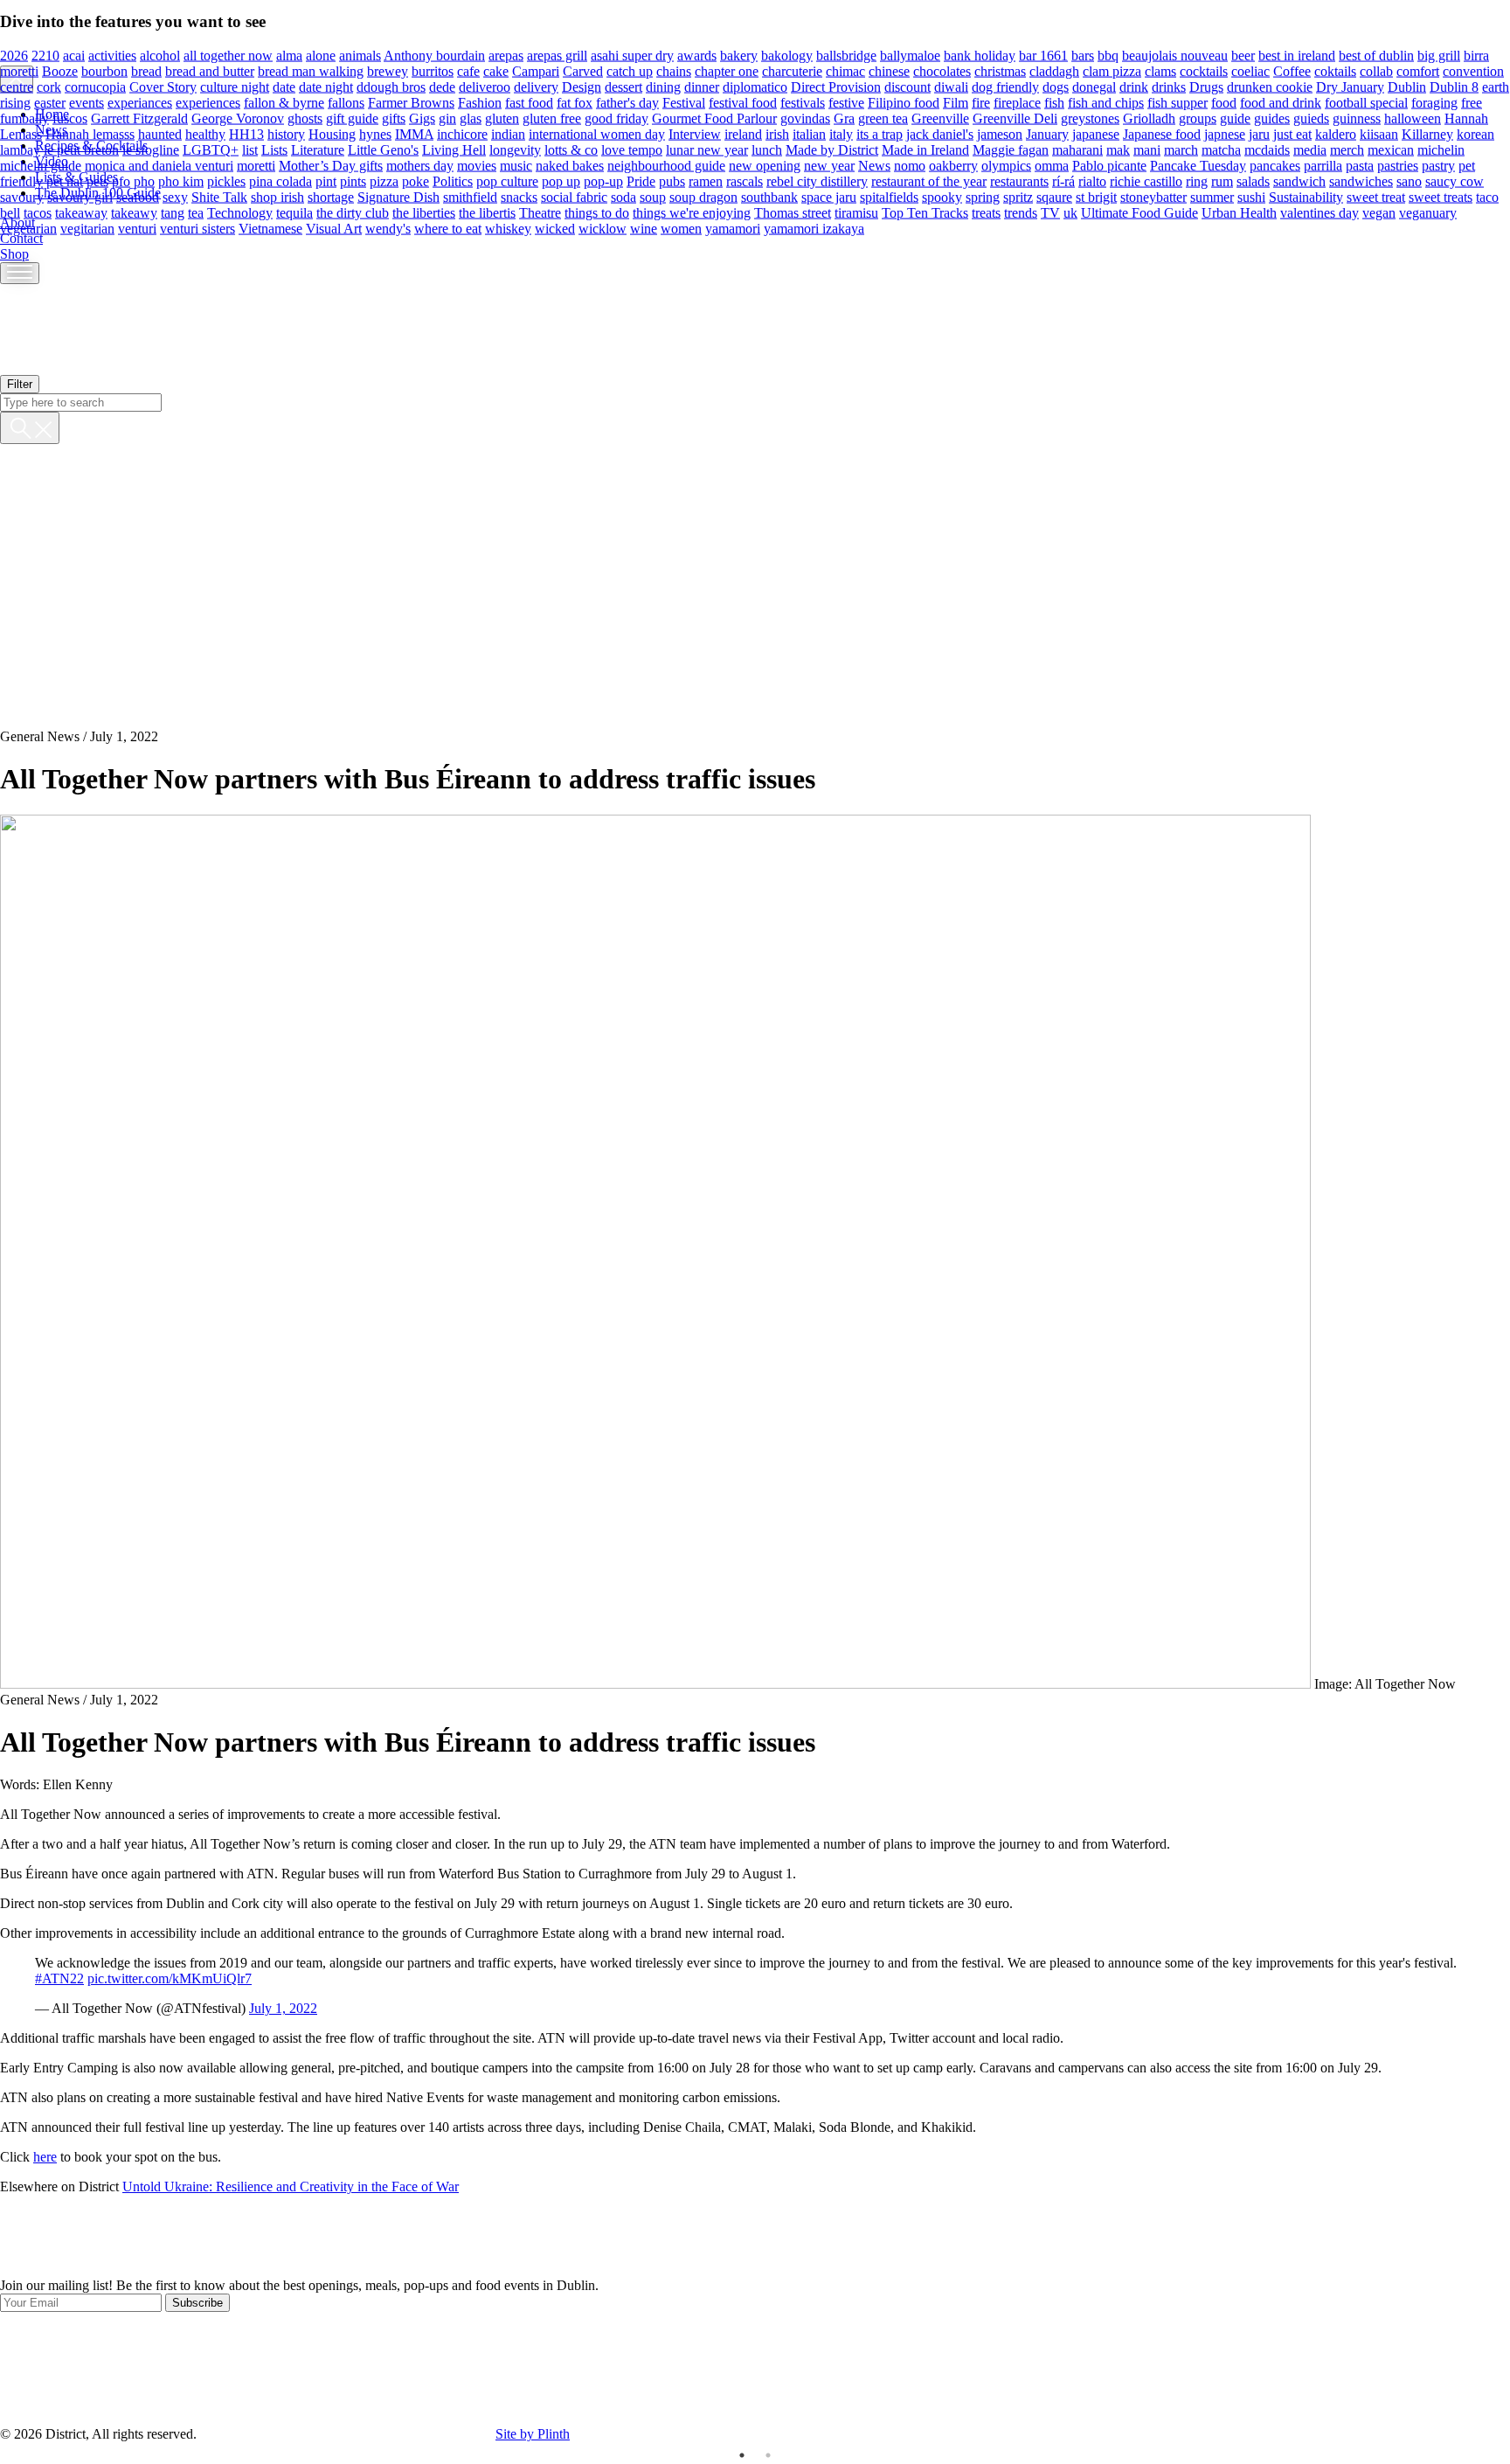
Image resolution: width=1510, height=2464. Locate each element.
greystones (1090, 118)
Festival (684, 102)
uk (1070, 212)
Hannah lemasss (90, 133)
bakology (787, 55)
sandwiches (1361, 180)
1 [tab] (742, 2455)
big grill (1439, 55)
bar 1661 (1043, 55)
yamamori (733, 228)
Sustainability (1306, 196)
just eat (1292, 133)
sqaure (1054, 196)
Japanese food (1162, 133)
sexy (175, 196)
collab (1376, 70)
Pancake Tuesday (1198, 165)
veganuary (1428, 212)
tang (173, 212)
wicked (555, 228)
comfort (1418, 70)
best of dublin (1376, 55)
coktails (1335, 70)
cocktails (1204, 70)
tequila (294, 212)
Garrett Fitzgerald (139, 118)
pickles (226, 180)
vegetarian (28, 228)
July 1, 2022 (283, 2008)
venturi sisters (197, 228)
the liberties (424, 212)
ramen (706, 180)
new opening (765, 165)
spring (983, 196)
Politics (453, 180)
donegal (1094, 86)
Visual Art (334, 228)
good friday (616, 118)
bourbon (104, 70)
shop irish (277, 196)
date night (326, 86)
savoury (22, 196)
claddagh (1054, 70)
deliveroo (485, 86)
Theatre (540, 212)
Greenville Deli (1015, 118)
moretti (256, 165)
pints (353, 180)
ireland (743, 133)
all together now (228, 55)
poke (416, 180)
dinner (702, 86)
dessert (623, 86)
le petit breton (81, 149)
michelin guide (41, 165)
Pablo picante (1109, 165)
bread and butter (210, 70)
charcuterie (792, 70)
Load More (755, 2237)
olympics (1006, 165)
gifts (394, 118)
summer (1212, 196)
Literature (318, 149)
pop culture (507, 180)
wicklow (603, 228)
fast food (529, 102)
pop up (561, 180)
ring (1197, 180)
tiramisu (856, 212)
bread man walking (311, 70)
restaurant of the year (929, 180)
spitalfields (889, 196)
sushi (1251, 196)
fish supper (1178, 102)
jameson (1000, 133)
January (1047, 133)
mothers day (420, 165)
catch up (630, 70)
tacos (38, 212)
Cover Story (163, 86)
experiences (208, 102)
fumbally (24, 118)
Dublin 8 (1454, 86)
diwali (951, 86)
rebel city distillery (817, 180)
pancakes (1275, 165)
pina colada (281, 180)
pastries (1398, 165)
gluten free (552, 118)
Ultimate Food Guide (1139, 212)
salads (1253, 180)
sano (1409, 180)
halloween (1413, 118)
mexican (1391, 149)
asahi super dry (632, 55)
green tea (883, 118)
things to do (597, 212)
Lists (274, 149)
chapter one (727, 70)
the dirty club (353, 212)
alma (289, 55)
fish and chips (1106, 102)
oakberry (953, 165)
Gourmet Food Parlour (714, 118)
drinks (1169, 86)
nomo (910, 165)
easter (50, 102)
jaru (1259, 133)
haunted (160, 133)
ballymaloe (910, 55)
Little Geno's (383, 149)
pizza (384, 180)
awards (697, 55)
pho (144, 180)
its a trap (880, 133)
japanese (1096, 133)
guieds (1311, 118)
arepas (506, 55)
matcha (1221, 149)
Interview (695, 133)
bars (1083, 55)
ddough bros (391, 86)
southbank (769, 196)
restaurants (1019, 180)
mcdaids (1267, 149)
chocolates (942, 70)
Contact (21, 238)
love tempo (632, 149)
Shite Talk (219, 196)
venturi (137, 228)
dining (663, 86)
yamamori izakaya (814, 228)
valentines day (1320, 212)
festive (846, 102)
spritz (1018, 196)
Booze (60, 70)
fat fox (575, 102)
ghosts (305, 118)
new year (829, 165)
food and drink (1281, 102)
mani (1147, 149)
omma (1052, 165)
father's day (627, 102)
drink (1134, 86)
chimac (845, 70)
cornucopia (95, 86)
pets (97, 180)
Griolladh (1149, 118)
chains (674, 70)
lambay (20, 149)
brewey (388, 70)
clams (1160, 70)
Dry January (1350, 86)
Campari (536, 70)
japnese (1225, 133)
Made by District (832, 149)
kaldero (1336, 133)
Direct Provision (836, 86)
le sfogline (151, 149)
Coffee (1292, 70)
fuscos (70, 118)
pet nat (65, 180)
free (1472, 102)
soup (653, 196)
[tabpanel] (755, 2295)
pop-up (603, 180)
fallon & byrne (284, 102)
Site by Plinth (533, 2434)
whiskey (508, 228)
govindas (805, 118)
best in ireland (1297, 55)
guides (1272, 118)
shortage (331, 196)
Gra (844, 118)
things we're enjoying (692, 212)
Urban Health (1239, 212)
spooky (942, 196)
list (250, 149)
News (874, 165)
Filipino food (904, 102)
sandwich (1299, 180)
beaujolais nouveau (1175, 55)
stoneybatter (1153, 196)
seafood (138, 196)
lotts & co (571, 149)
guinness (1357, 118)
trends (1021, 212)
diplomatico (755, 86)
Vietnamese (270, 228)
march (1181, 149)
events (87, 102)
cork (49, 86)
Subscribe (197, 2303)
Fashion (480, 102)
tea (196, 212)
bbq (1108, 55)
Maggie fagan (1011, 149)
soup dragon (703, 196)
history (286, 133)
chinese (889, 70)
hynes (375, 133)
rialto (1092, 180)
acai (74, 55)
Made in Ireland (925, 149)
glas (471, 118)
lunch (767, 149)
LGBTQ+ (211, 149)
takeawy (134, 212)
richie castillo (1146, 180)
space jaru (829, 196)
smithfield (470, 196)
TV (1050, 212)
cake (496, 70)
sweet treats (1441, 196)
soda (623, 196)
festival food (743, 102)
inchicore (462, 133)
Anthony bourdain (434, 55)
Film (956, 102)
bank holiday (980, 55)
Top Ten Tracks (925, 212)
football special (1366, 102)
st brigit (1096, 196)
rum (1222, 180)
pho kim (181, 180)
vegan (1379, 212)
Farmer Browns (411, 102)
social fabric (574, 196)
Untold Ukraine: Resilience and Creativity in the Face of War (291, 2186)
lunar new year (707, 149)
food (1224, 102)
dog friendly (1005, 86)
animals (360, 55)
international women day (597, 133)
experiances (140, 102)
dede (442, 86)
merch (1347, 149)
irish (777, 133)
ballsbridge (846, 55)
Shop (14, 254)
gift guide (352, 118)
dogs (1056, 86)
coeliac (1250, 70)
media (1310, 149)
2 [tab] (768, 2455)
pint (326, 180)
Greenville (940, 118)
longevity (515, 149)
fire (981, 102)
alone (321, 55)
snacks (519, 196)
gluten (502, 118)
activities (112, 55)
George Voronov (238, 118)
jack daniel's (940, 133)
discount (907, 86)
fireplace (1017, 102)
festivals (803, 102)
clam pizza (1112, 70)
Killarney (1427, 133)
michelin (1441, 149)
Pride (641, 180)
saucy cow (1455, 180)
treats (986, 212)
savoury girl (80, 196)
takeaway (81, 212)
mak (1118, 149)
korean (1475, 133)
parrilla (1323, 165)
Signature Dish (398, 196)
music (516, 165)
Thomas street (793, 212)
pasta (1360, 165)
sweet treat (1376, 196)
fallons (346, 102)
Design (582, 86)
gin (447, 118)
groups (1198, 118)
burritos (433, 70)
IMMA (414, 133)
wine (644, 228)
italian (809, 133)
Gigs (422, 118)
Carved (583, 70)
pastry (1438, 165)
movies (477, 165)
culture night (235, 86)
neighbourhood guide (666, 165)
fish (1054, 102)
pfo (121, 180)
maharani (1077, 149)
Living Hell (454, 149)
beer (1243, 55)
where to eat (448, 228)
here (45, 2157)
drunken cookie (1270, 86)
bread (146, 70)
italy (841, 133)
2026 (14, 55)
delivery (536, 86)
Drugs (1206, 86)
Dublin (1407, 86)
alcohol (160, 55)
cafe (468, 70)
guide (1235, 118)
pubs (672, 180)
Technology (240, 212)
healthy (205, 133)
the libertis (487, 212)
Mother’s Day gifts (331, 165)
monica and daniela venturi (159, 165)
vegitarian (87, 228)
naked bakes (570, 165)
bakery (739, 55)
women (681, 228)
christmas (1000, 70)
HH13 (246, 133)
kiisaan (1379, 133)
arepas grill (557, 55)
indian (508, 133)
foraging (1434, 102)
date (284, 86)
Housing (332, 133)
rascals (745, 180)
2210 (45, 55)
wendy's (388, 228)
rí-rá (1063, 180)
